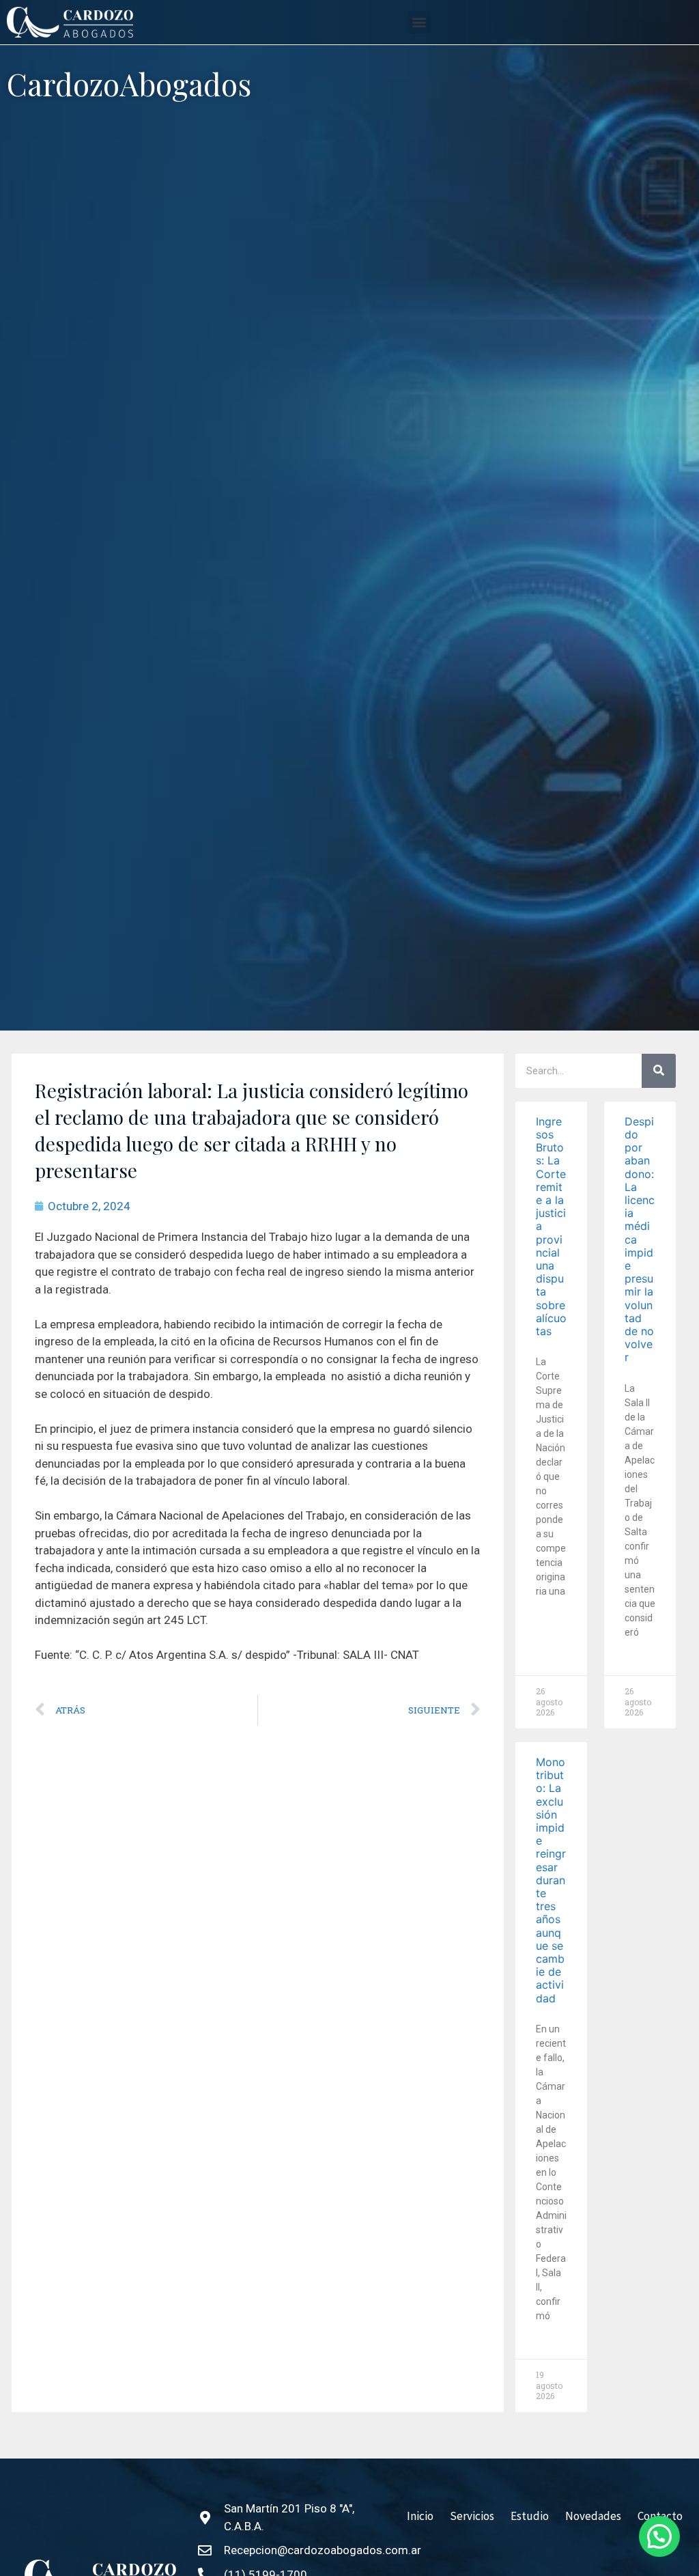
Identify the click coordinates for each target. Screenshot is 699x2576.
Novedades (593, 2516)
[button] (419, 22)
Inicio (420, 2516)
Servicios (472, 2516)
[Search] (659, 1071)
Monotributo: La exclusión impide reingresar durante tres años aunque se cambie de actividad (551, 1880)
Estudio (530, 2516)
